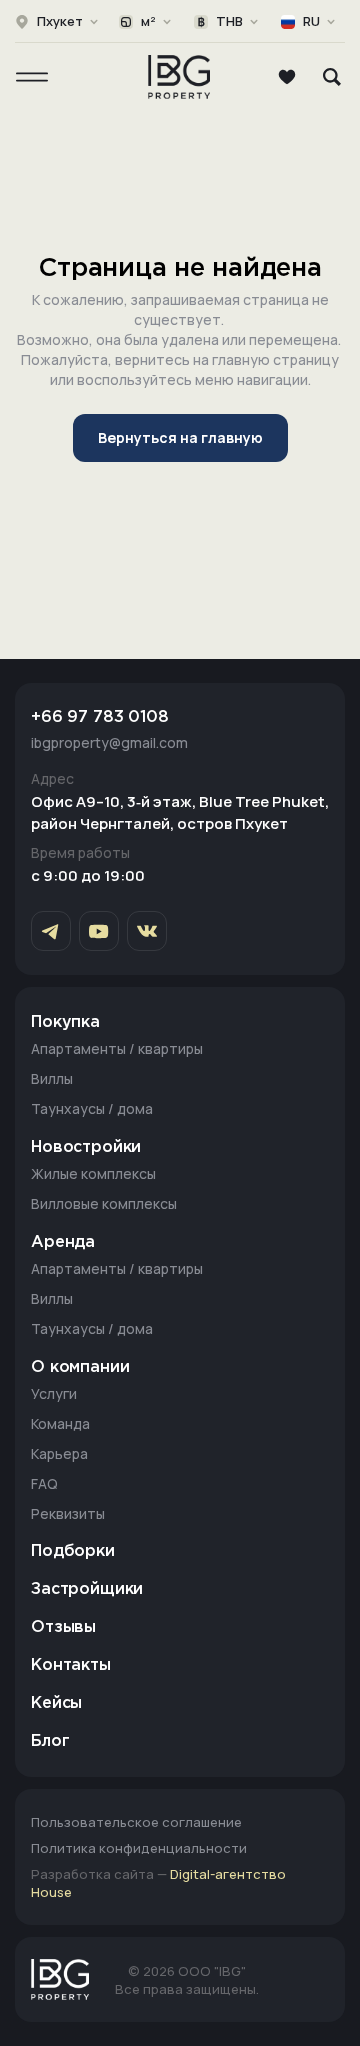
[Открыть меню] (32, 77)
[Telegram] (51, 931)
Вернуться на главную (180, 437)
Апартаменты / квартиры (117, 1048)
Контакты (71, 1665)
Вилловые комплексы (104, 1203)
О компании (80, 1367)
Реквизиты (68, 1513)
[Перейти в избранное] (287, 77)
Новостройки (86, 1147)
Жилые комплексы (93, 1173)
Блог (50, 1741)
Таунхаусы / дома (92, 1108)
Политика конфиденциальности (139, 1848)
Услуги (54, 1393)
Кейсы (56, 1703)
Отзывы (63, 1627)
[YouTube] (99, 931)
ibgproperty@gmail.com (109, 742)
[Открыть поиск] (332, 77)
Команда (60, 1423)
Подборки (73, 1551)
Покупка (65, 1022)
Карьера (59, 1453)
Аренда (63, 1242)
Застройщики (87, 1589)
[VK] (147, 931)
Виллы (52, 1078)
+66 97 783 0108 (100, 717)
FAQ (44, 1483)
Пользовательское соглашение (136, 1822)
